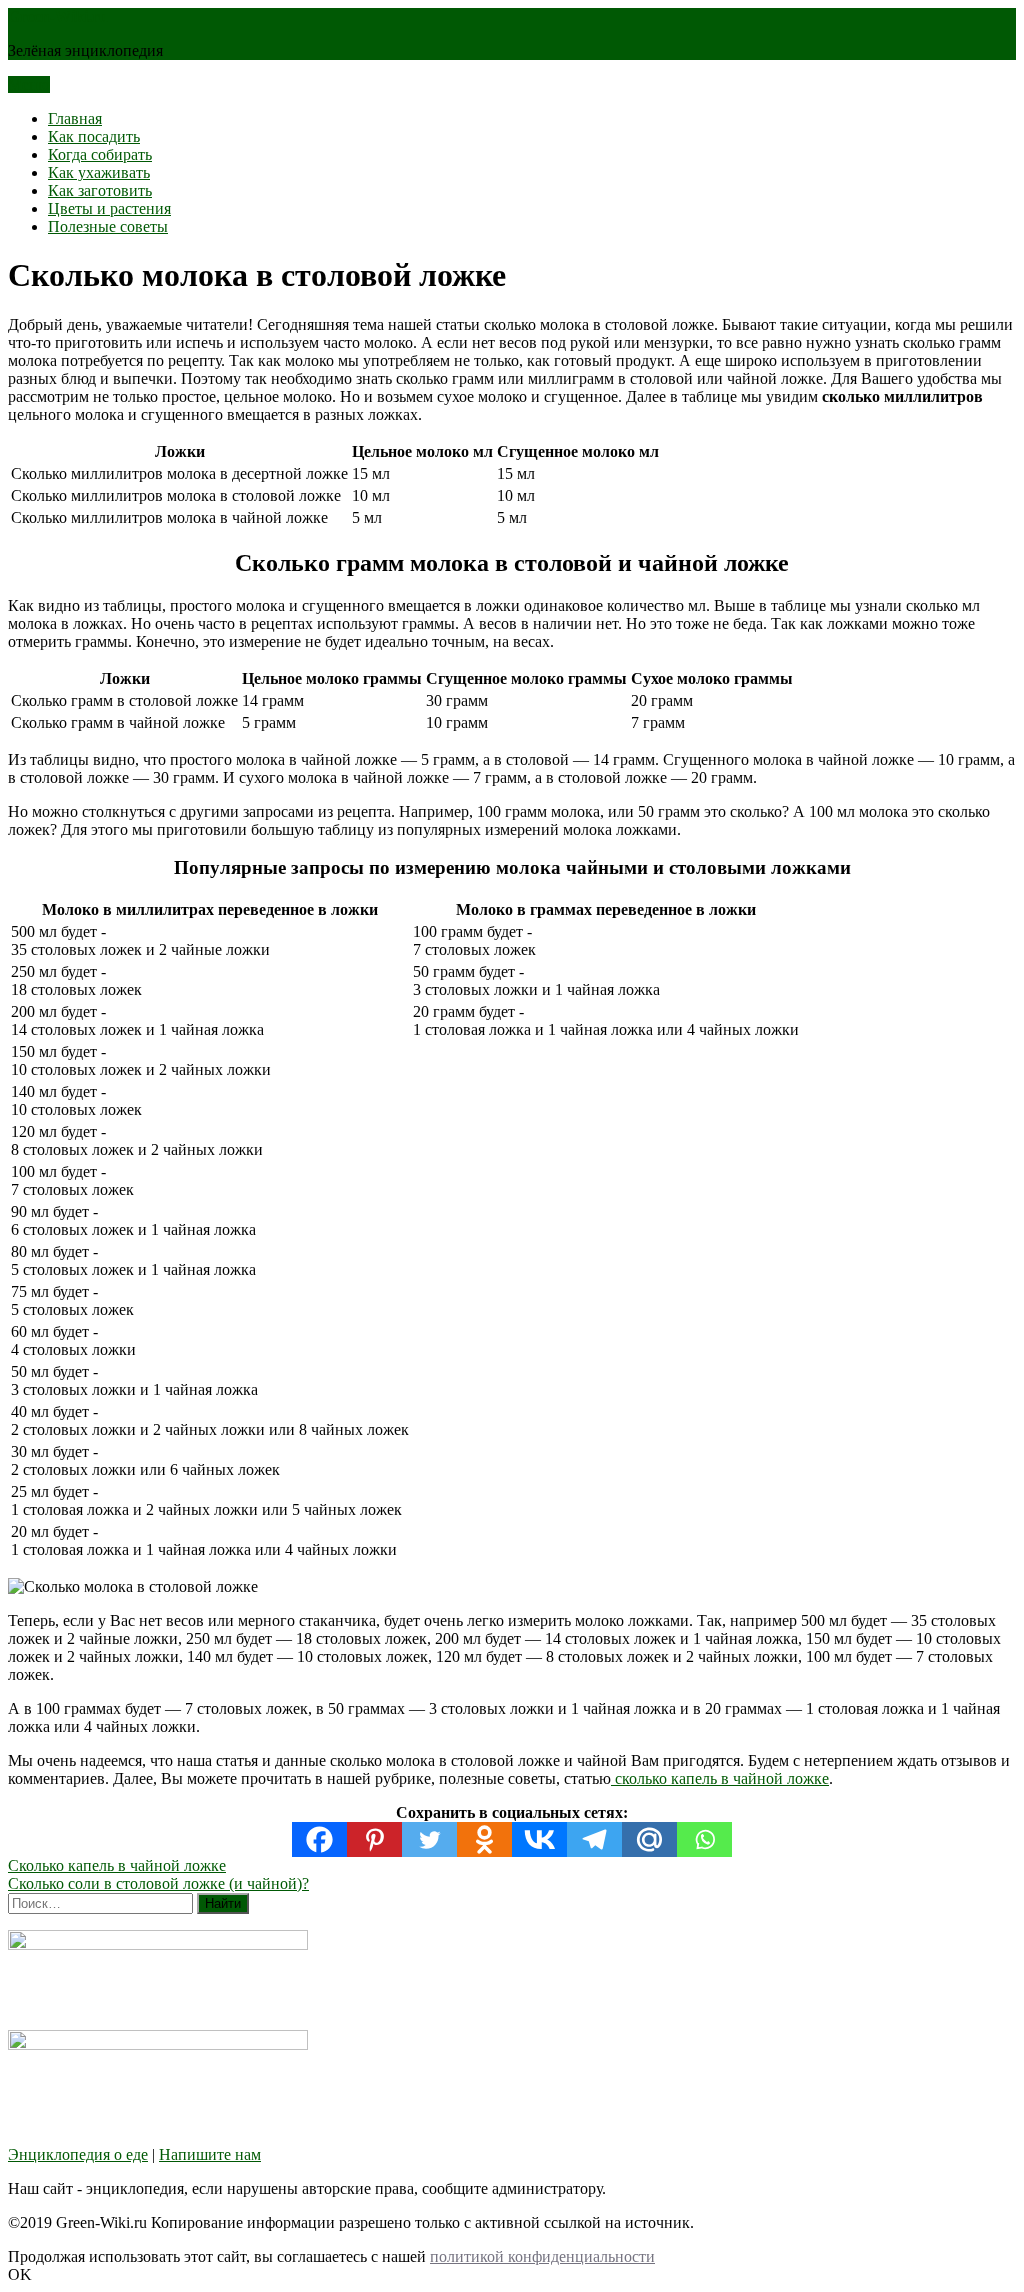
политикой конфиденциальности (542, 2256)
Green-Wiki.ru (58, 16)
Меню (29, 84)
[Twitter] (429, 1839)
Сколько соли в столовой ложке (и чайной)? (158, 1883)
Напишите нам (210, 2154)
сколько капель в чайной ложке (720, 1778)
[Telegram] (594, 1839)
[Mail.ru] (649, 1839)
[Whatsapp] (704, 1839)
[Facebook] (319, 1839)
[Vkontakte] (539, 1839)
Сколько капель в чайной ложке (117, 1865)
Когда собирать (100, 154)
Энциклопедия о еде (78, 2154)
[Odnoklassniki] (484, 1839)
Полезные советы (108, 226)
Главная (75, 118)
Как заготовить (100, 190)
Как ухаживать (99, 172)
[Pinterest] (374, 1839)
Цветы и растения (109, 208)
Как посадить (94, 136)
